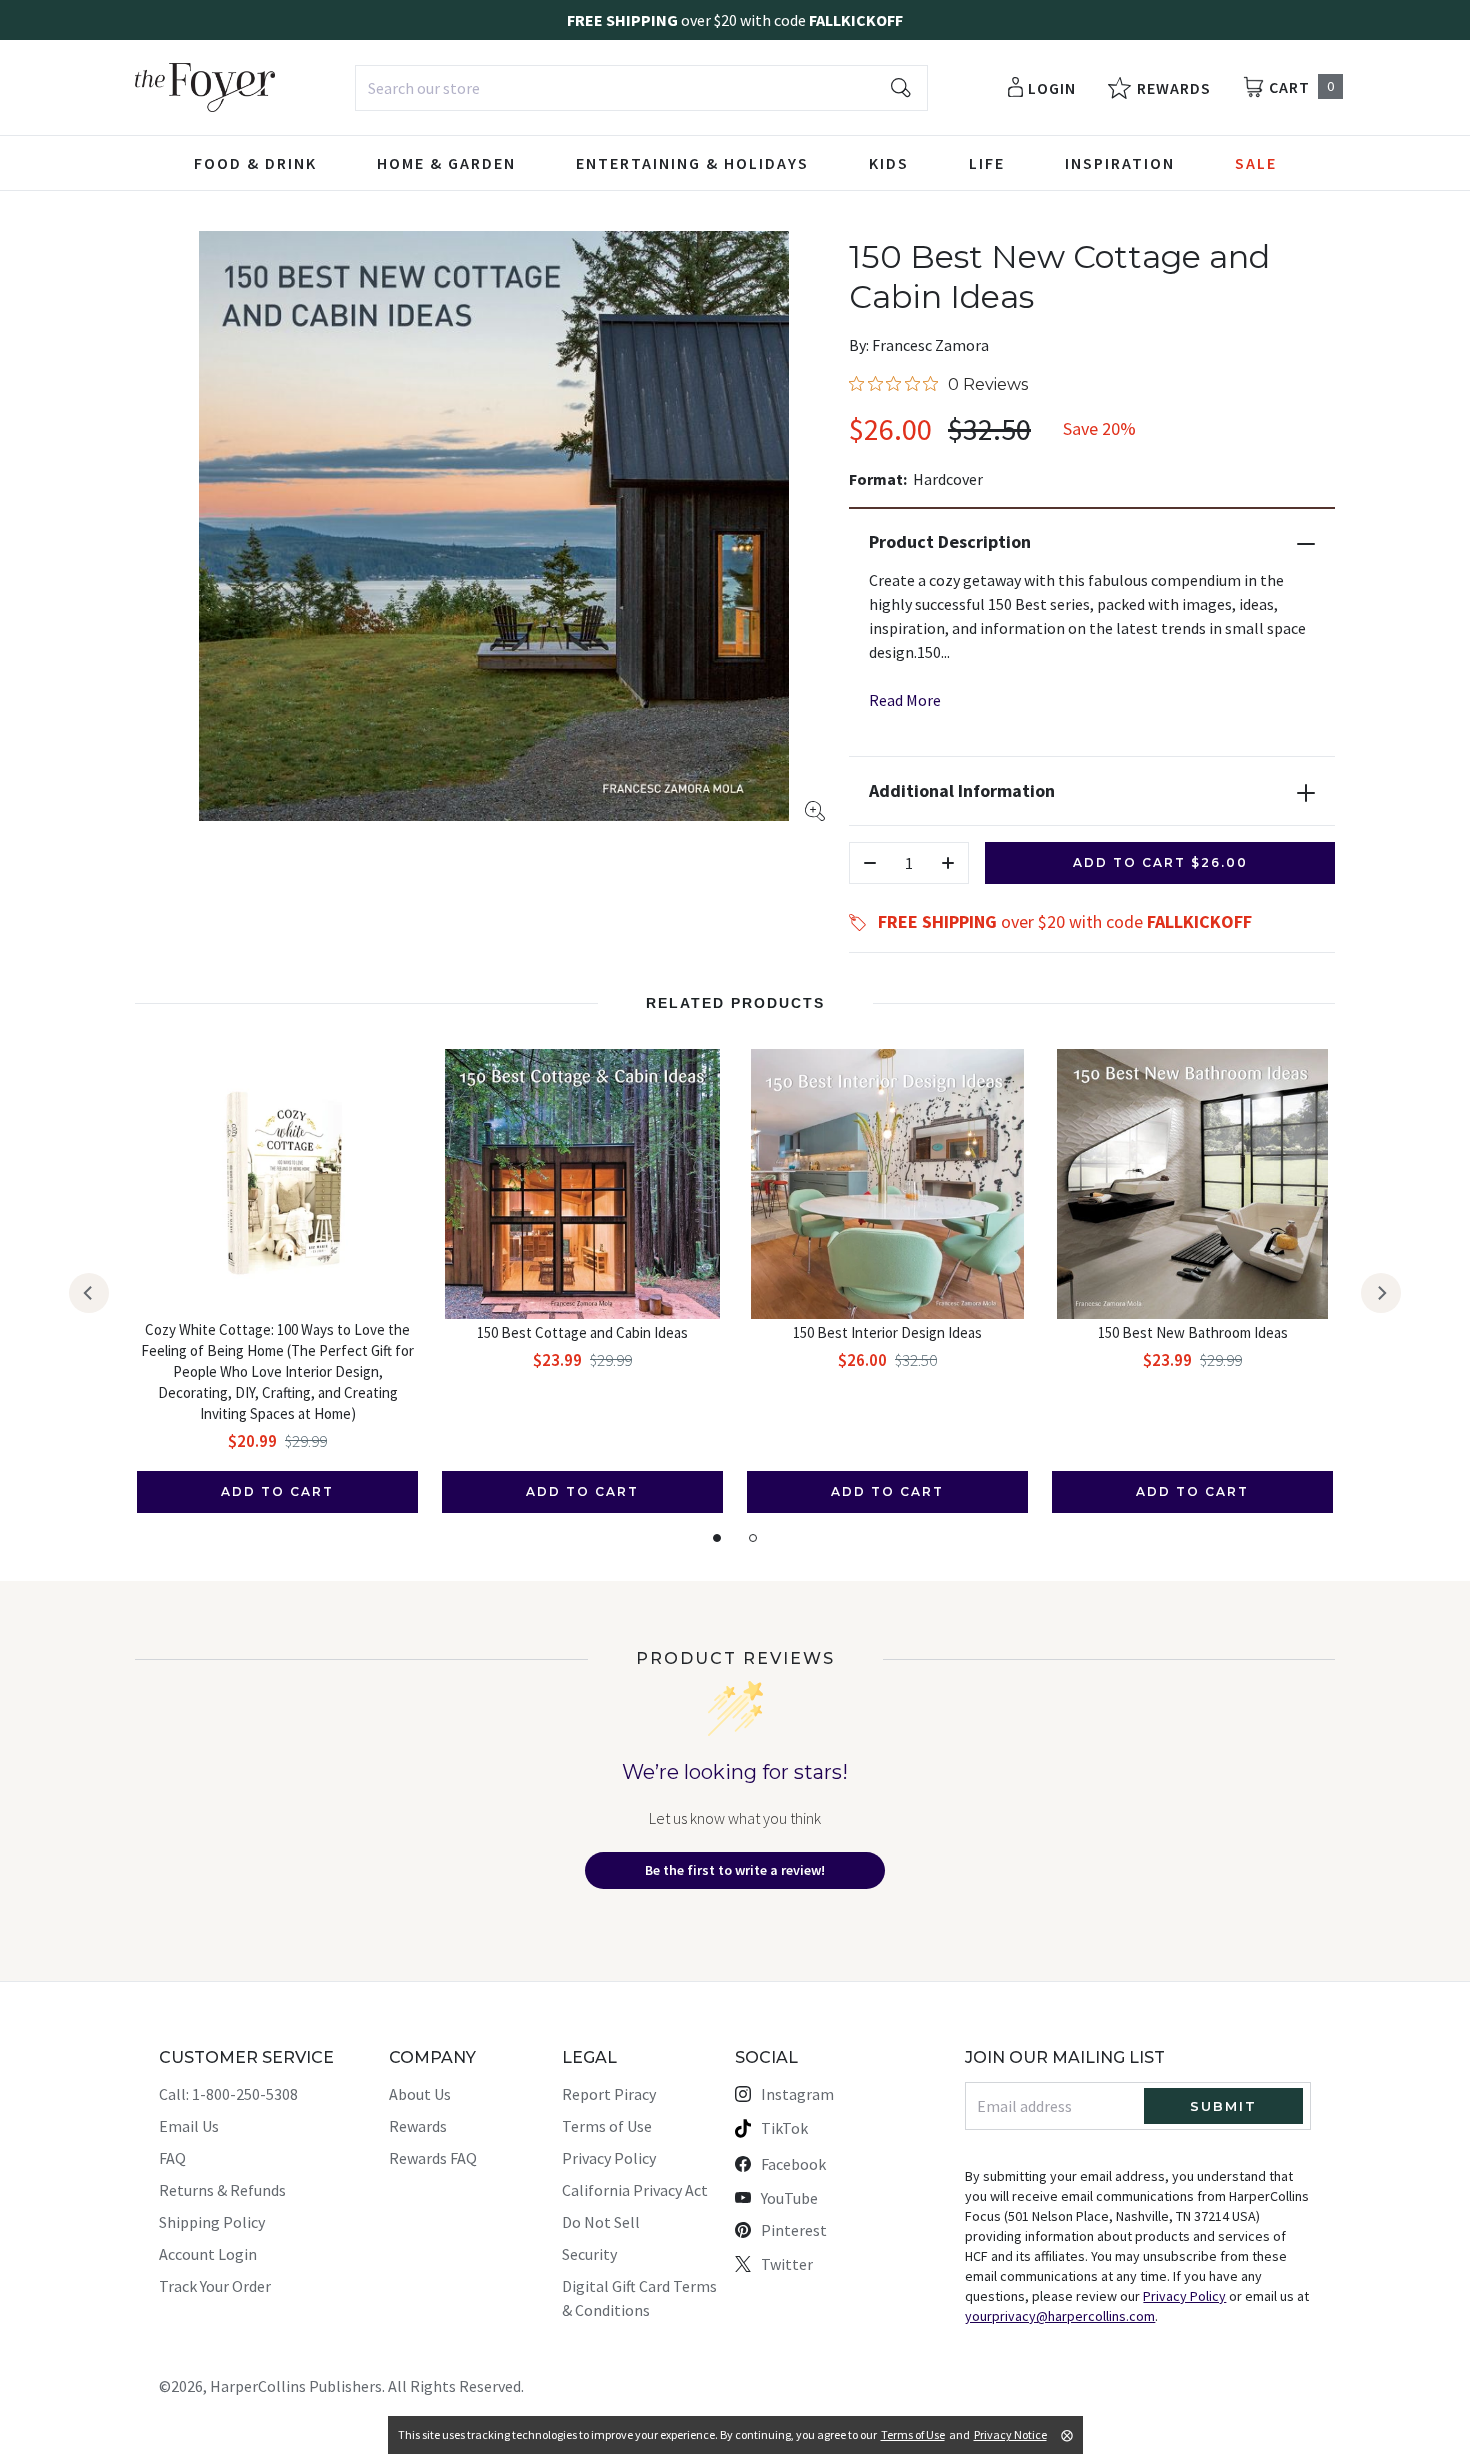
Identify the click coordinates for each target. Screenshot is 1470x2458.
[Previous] (89, 1293)
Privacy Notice (1010, 2434)
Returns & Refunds (222, 2190)
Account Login (208, 2254)
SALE (1256, 163)
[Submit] (901, 88)
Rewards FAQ (433, 2158)
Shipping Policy (212, 2222)
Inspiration (1120, 163)
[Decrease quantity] (870, 863)
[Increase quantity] (948, 863)
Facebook (793, 2164)
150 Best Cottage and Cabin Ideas (582, 1332)
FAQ (172, 2158)
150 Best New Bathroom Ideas (1193, 1332)
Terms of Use (607, 2126)
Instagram (797, 2094)
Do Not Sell (601, 2222)
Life (987, 163)
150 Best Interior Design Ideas (887, 1332)
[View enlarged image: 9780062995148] (494, 526)
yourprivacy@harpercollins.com (1060, 2316)
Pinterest (794, 2230)
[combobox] (641, 88)
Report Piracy (609, 2094)
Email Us (189, 2126)
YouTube (789, 2198)
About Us (420, 2094)
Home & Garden (446, 163)
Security (589, 2254)
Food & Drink (255, 163)
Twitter (787, 2264)
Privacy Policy (609, 2158)
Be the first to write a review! (735, 1870)
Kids (889, 163)
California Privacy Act (635, 2190)
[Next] (1381, 1293)
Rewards (418, 2126)
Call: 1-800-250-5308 (228, 2094)
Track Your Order (215, 2286)
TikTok (784, 2128)
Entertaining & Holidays (692, 163)
